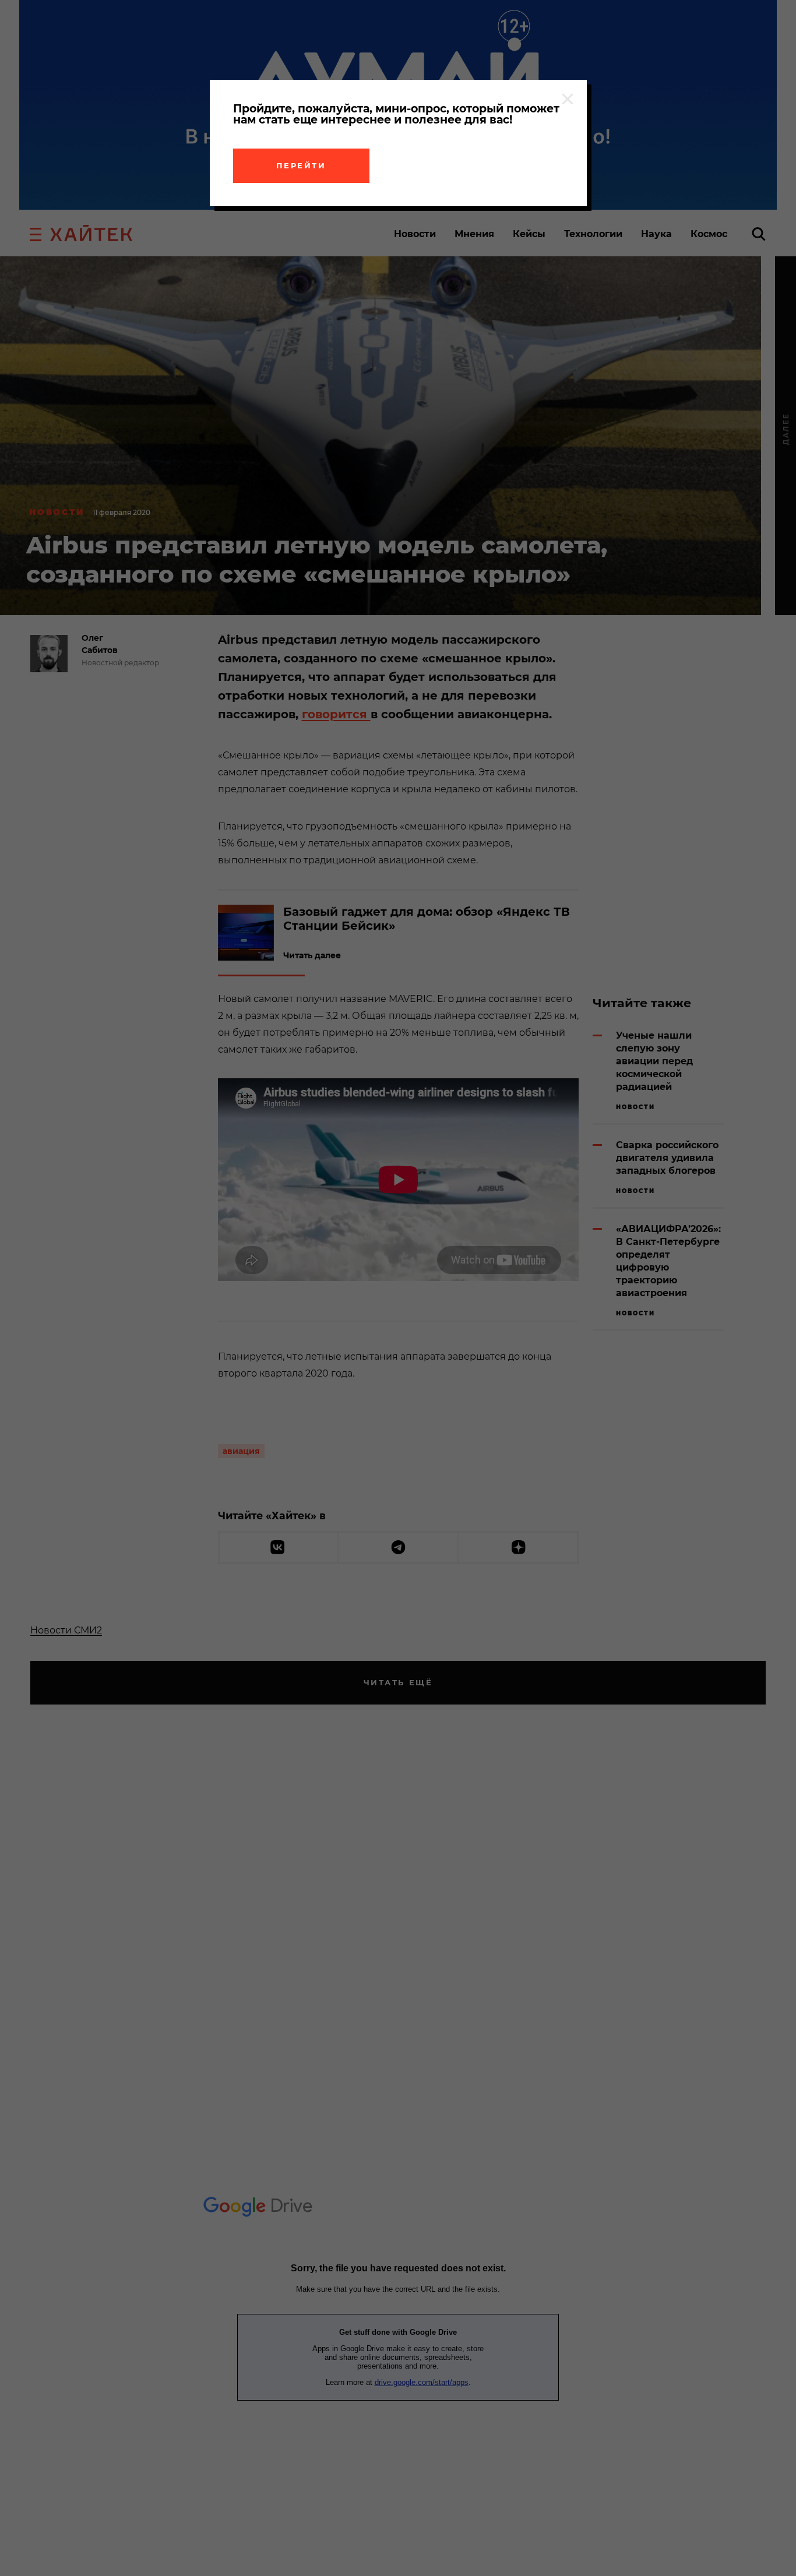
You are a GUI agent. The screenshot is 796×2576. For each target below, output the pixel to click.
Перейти (301, 165)
